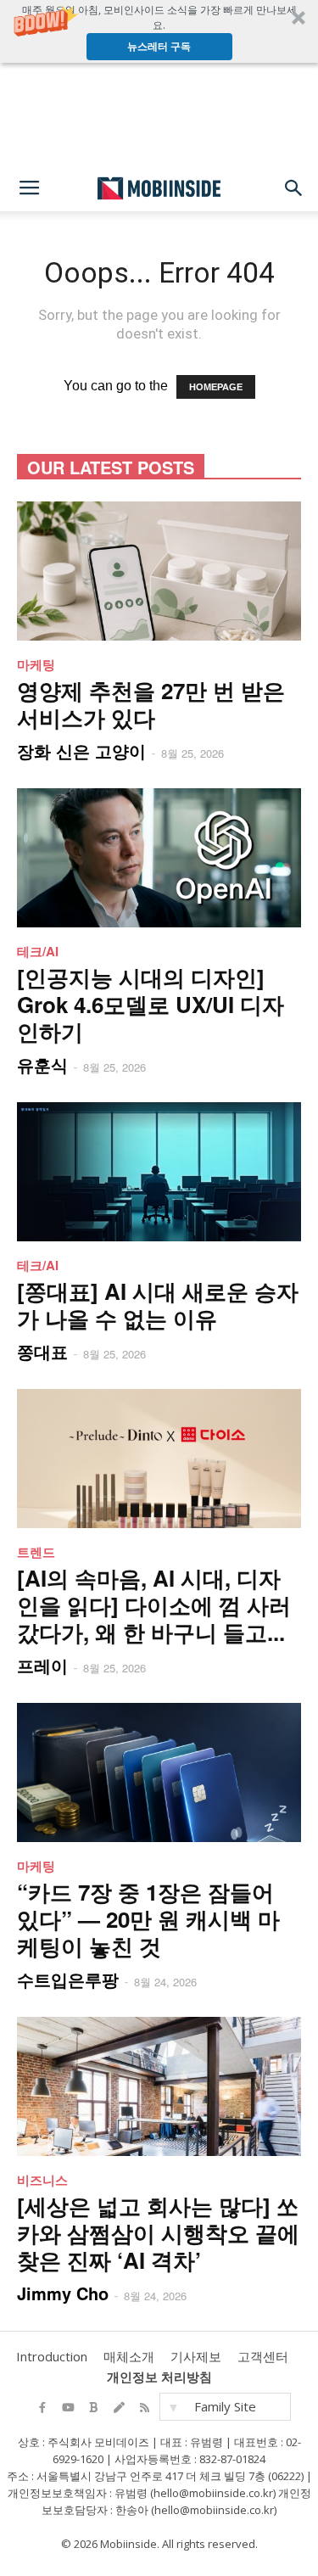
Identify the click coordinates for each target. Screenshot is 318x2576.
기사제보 (196, 2356)
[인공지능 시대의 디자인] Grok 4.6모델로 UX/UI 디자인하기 (151, 1004)
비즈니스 (42, 2180)
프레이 (42, 1665)
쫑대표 (42, 1351)
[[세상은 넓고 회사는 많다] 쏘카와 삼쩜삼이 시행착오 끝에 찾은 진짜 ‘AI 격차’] (159, 2086)
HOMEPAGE (216, 387)
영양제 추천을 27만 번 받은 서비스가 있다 (151, 704)
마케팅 (36, 664)
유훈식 (42, 1064)
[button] (159, 31)
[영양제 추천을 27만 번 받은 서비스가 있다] (159, 571)
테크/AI (38, 951)
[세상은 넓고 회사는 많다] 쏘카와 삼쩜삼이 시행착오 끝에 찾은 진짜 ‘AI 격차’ (158, 2233)
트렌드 (36, 1552)
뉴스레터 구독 (159, 46)
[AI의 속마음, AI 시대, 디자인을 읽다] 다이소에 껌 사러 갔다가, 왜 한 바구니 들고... (154, 1605)
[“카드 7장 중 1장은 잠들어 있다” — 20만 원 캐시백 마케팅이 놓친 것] (159, 1772)
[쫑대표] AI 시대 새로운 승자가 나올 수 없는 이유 (158, 1305)
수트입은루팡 (68, 1979)
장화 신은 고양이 (81, 750)
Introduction (52, 2356)
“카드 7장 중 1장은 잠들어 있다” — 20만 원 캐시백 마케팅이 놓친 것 (148, 1919)
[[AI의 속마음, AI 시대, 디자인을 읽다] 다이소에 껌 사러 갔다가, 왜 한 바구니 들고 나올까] (159, 1459)
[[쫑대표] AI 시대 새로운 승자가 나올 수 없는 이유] (159, 1172)
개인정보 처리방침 (159, 2377)
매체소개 (129, 2356)
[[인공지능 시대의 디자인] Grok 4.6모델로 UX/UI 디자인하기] (159, 858)
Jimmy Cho (63, 2293)
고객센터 (263, 2356)
